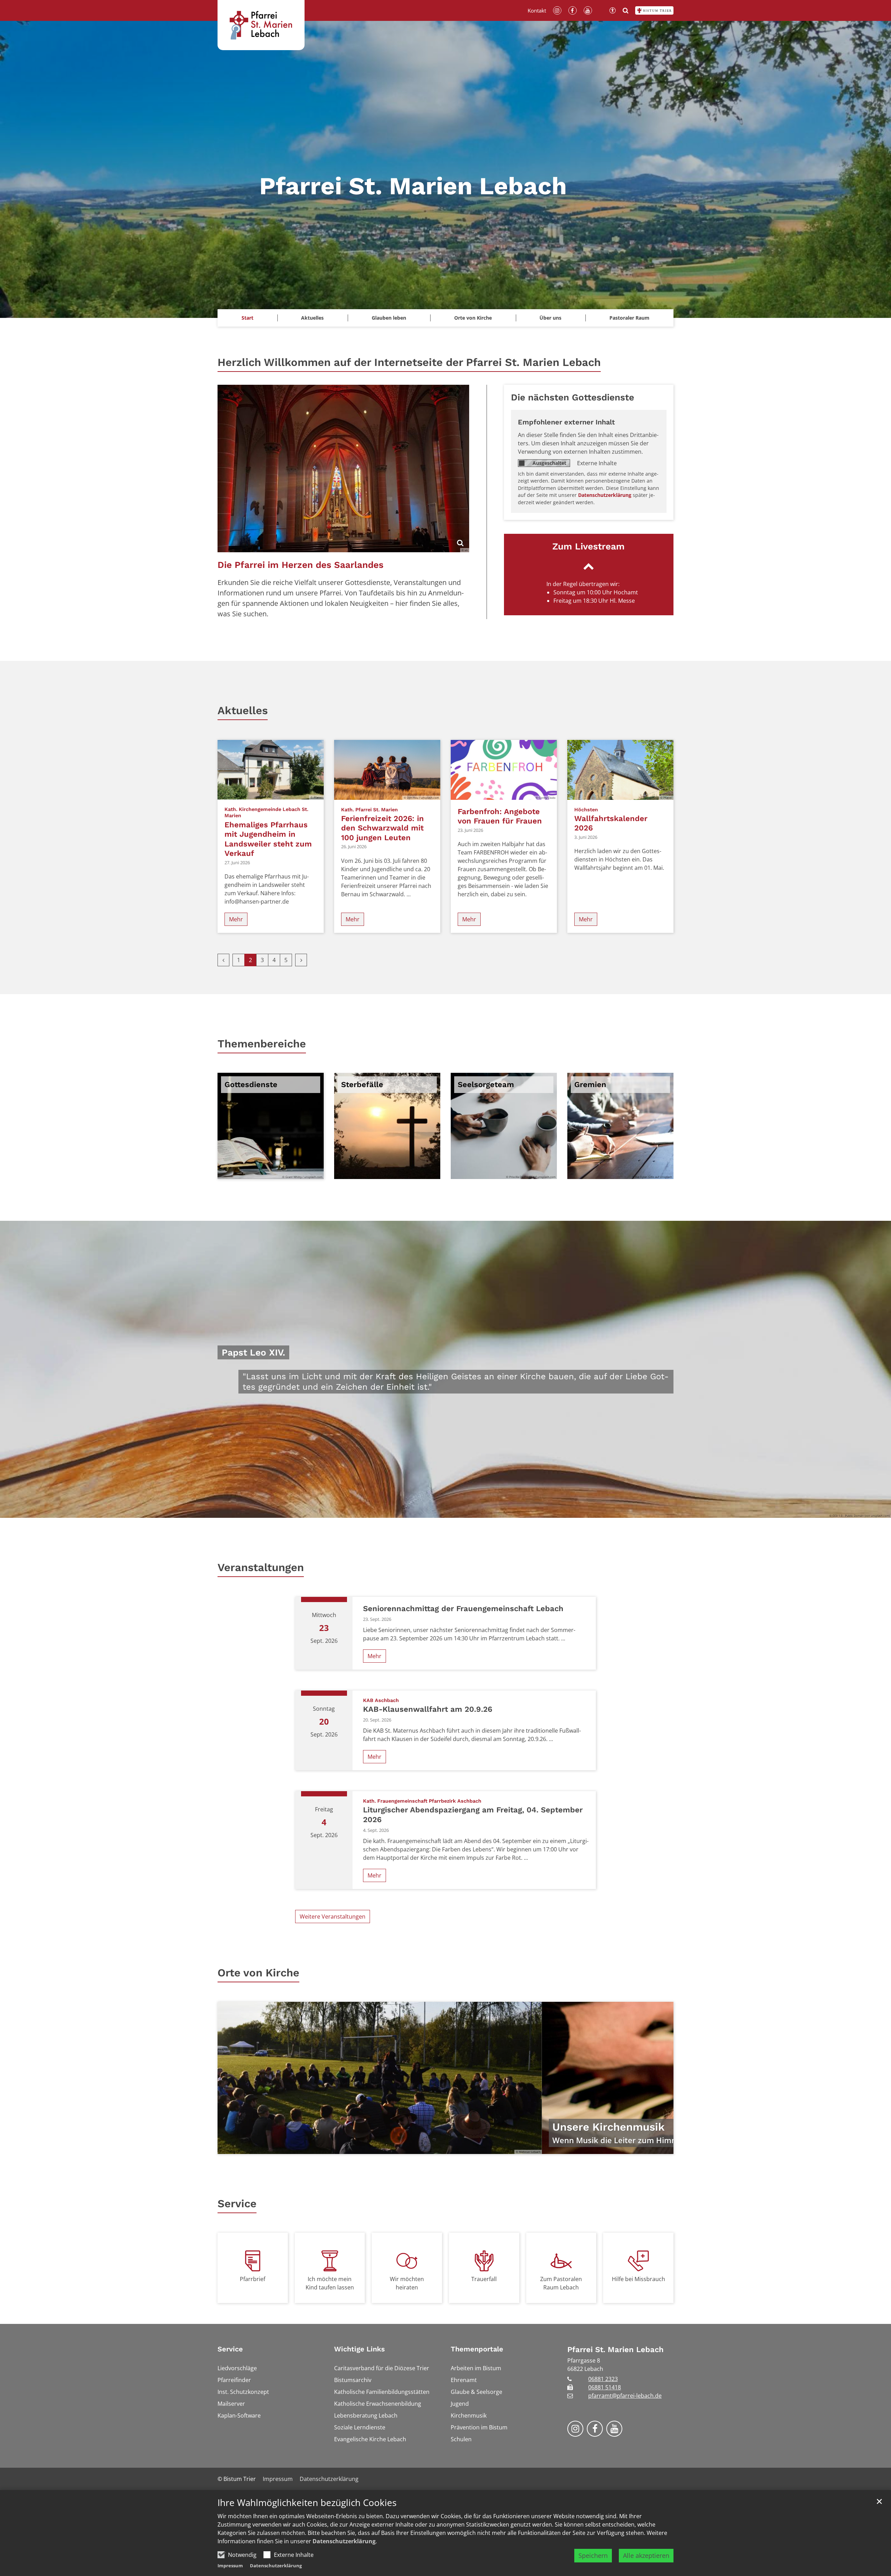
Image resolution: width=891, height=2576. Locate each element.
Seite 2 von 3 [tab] (445, 2147)
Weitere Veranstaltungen (333, 1917)
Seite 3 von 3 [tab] (458, 2147)
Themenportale (477, 2349)
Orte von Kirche (258, 1973)
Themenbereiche (262, 1044)
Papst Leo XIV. (253, 1352)
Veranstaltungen (261, 1567)
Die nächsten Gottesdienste (573, 397)
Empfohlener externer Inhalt (566, 422)
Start (247, 318)
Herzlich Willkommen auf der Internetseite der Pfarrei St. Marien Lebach (409, 362)
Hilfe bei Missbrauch (638, 2279)
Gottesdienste (251, 1084)
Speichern (593, 2555)
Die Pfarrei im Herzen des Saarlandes (301, 565)
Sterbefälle (362, 1084)
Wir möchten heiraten (407, 2283)
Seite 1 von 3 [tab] (433, 2147)
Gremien (590, 1084)
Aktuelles (243, 711)
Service (237, 2204)
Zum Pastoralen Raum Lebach (561, 2283)
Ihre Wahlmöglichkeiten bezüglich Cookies (307, 2503)
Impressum (230, 2566)
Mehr (236, 919)
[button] (313, 318)
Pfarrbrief (253, 2279)
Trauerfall (484, 2279)
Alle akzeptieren (646, 2555)
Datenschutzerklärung (344, 2541)
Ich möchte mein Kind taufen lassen (330, 2283)
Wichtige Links (360, 2349)
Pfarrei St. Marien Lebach (616, 2349)
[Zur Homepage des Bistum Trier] (654, 10)
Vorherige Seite (231, 2078)
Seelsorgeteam (486, 1084)
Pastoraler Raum (629, 318)
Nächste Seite (660, 2078)
